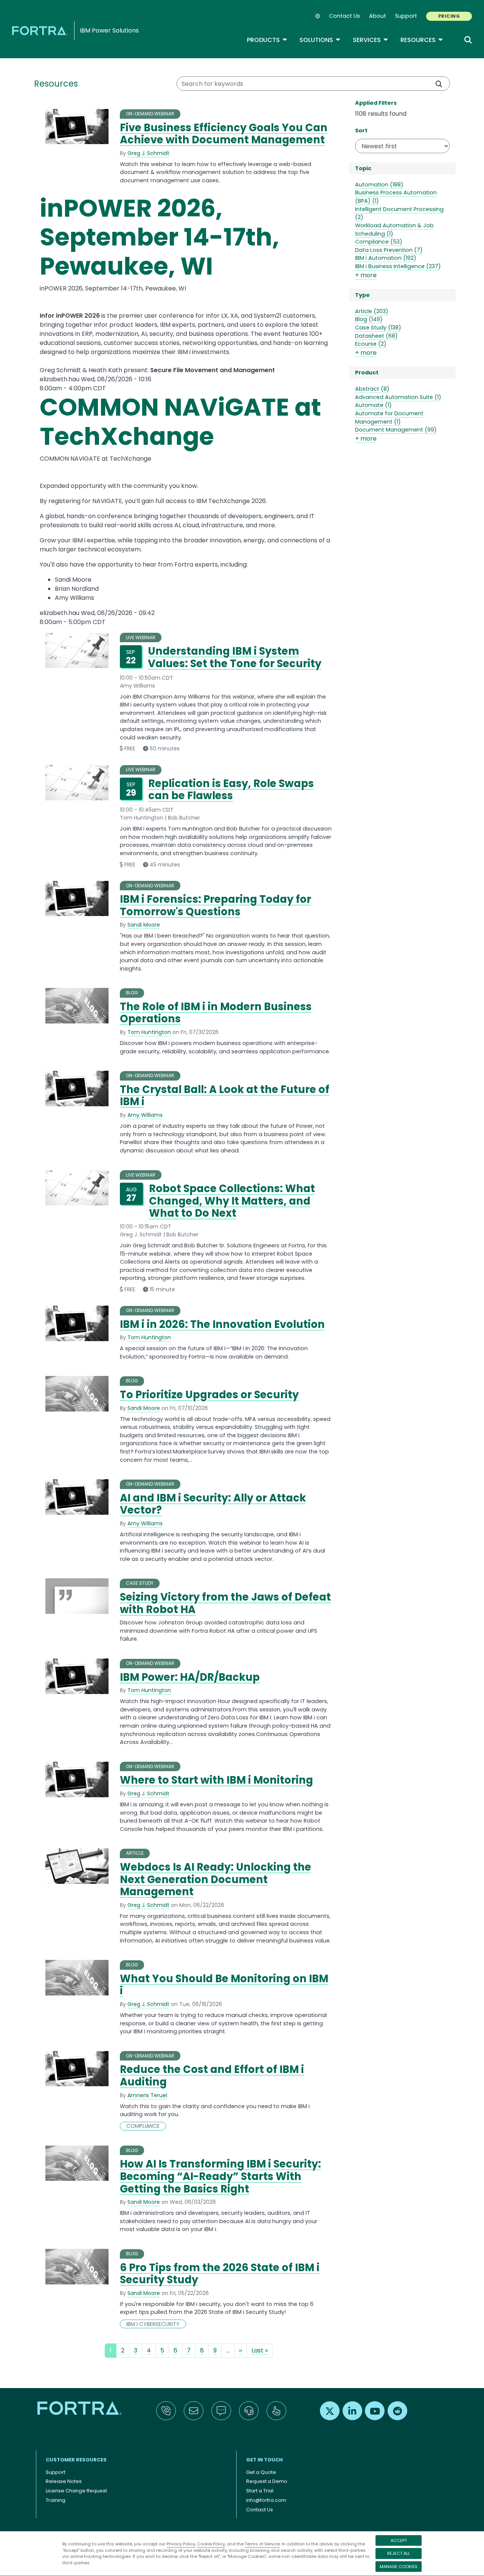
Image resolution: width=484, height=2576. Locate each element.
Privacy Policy (181, 2544)
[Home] (41, 30)
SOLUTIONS (320, 40)
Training (56, 2500)
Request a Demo (267, 2481)
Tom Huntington (149, 1032)
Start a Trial (260, 2491)
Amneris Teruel (147, 2095)
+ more (366, 275)
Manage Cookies (399, 2567)
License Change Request (76, 2491)
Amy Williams (145, 1115)
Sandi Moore (144, 925)
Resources (422, 40)
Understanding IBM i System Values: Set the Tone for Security (235, 657)
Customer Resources (76, 2460)
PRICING (449, 16)
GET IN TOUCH (264, 2460)
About (378, 16)
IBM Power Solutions (109, 30)
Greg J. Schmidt (148, 153)
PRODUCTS (267, 40)
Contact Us (344, 16)
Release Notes (64, 2481)
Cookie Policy (211, 2544)
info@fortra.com (266, 2500)
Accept (399, 2540)
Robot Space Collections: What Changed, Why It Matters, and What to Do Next (232, 1201)
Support (406, 16)
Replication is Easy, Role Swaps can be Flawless (231, 790)
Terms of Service (262, 2544)
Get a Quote (261, 2472)
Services (371, 40)
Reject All (399, 2553)
